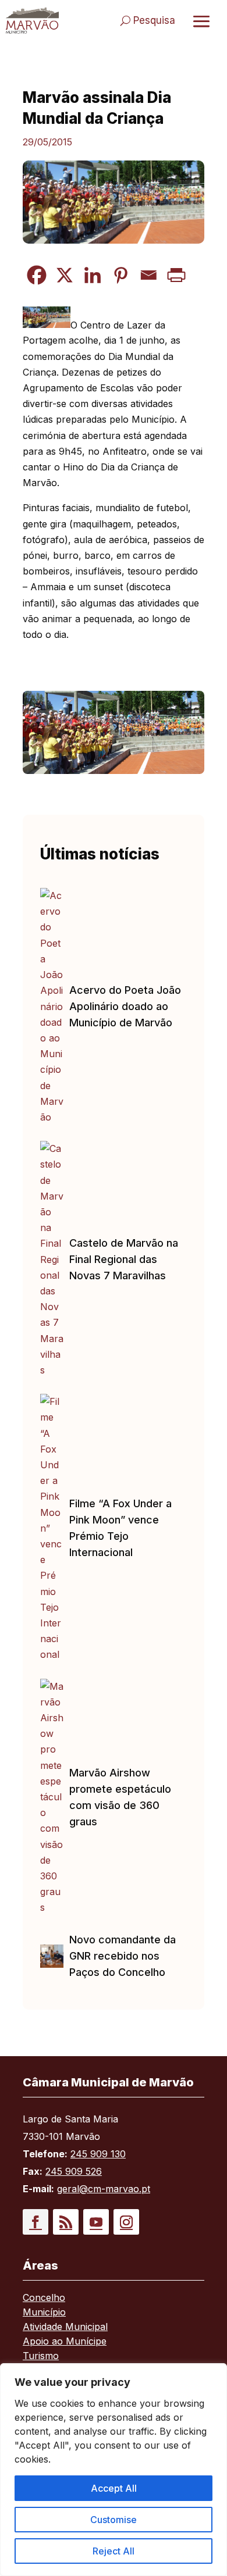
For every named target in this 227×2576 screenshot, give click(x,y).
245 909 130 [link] (98, 2154)
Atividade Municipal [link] (65, 2327)
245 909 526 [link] (74, 2171)
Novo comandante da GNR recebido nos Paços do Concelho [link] (123, 1956)
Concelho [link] (44, 2298)
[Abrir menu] (201, 21)
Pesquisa (154, 20)
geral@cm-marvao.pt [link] (104, 2189)
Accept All (114, 2488)
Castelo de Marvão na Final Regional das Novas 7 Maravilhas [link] (124, 1259)
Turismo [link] (41, 2356)
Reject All (114, 2551)
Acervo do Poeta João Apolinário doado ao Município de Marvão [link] (125, 1006)
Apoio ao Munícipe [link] (65, 2342)
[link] (32, 20)
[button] (36, 2222)
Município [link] (44, 2313)
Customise (114, 2520)
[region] (114, 2470)
